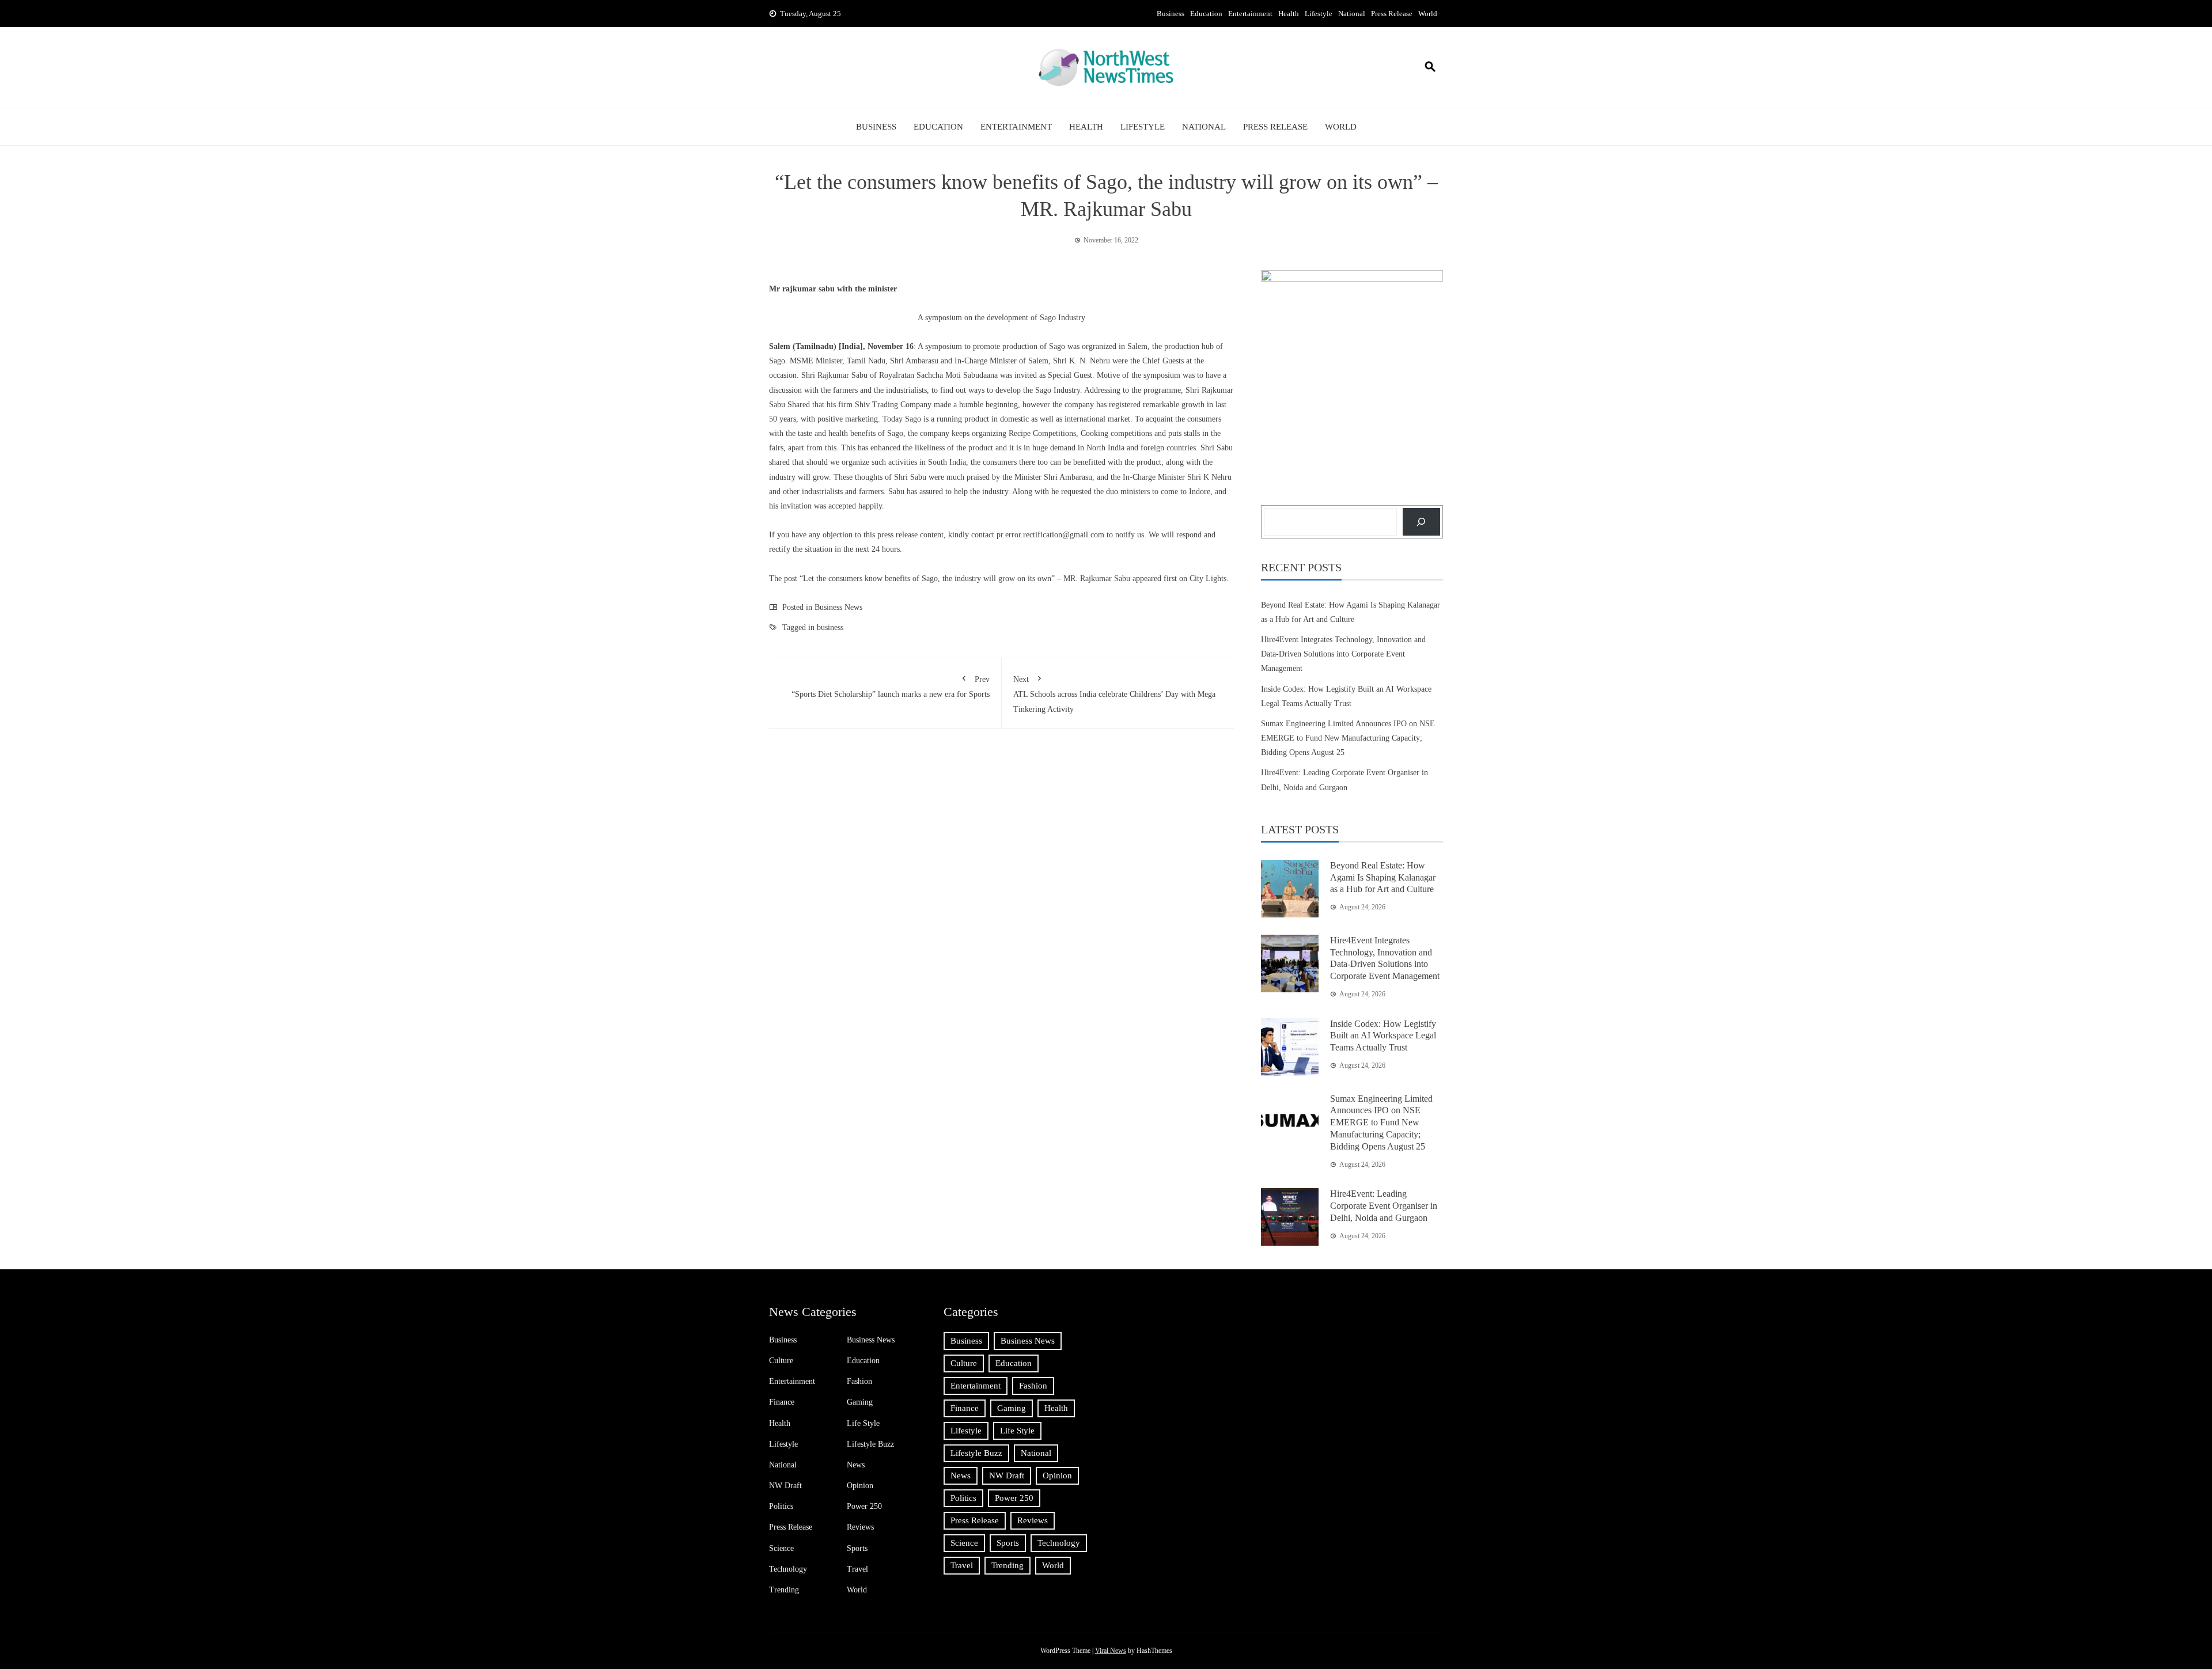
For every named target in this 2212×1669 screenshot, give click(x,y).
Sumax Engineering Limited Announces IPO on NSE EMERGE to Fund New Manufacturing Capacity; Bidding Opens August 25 (1348, 738)
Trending (784, 1590)
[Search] (1421, 521)
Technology (788, 1569)
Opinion (860, 1486)
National (1352, 14)
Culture (781, 1361)
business (830, 627)
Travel (857, 1569)
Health (1289, 14)
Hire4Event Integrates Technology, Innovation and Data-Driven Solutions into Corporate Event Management (1343, 654)
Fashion (859, 1381)
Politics (781, 1506)
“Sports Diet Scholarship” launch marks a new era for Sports (891, 687)
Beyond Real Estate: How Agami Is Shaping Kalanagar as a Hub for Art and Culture (1383, 877)
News (856, 1465)
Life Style (863, 1423)
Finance (782, 1402)
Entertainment (1250, 14)
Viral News (1111, 1651)
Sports (857, 1548)
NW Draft (785, 1486)
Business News (838, 607)
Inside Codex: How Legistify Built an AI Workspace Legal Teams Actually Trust (1383, 1036)
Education (1206, 14)
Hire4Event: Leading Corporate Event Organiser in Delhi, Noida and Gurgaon (1384, 1206)
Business (1171, 14)
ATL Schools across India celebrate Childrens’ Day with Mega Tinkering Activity (1114, 694)
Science (781, 1548)
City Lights (1208, 579)
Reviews (860, 1527)
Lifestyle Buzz (870, 1444)
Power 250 (864, 1506)
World (1428, 14)
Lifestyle (1319, 14)
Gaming (860, 1402)
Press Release (1392, 14)
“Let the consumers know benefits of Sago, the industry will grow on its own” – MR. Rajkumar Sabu (965, 579)
